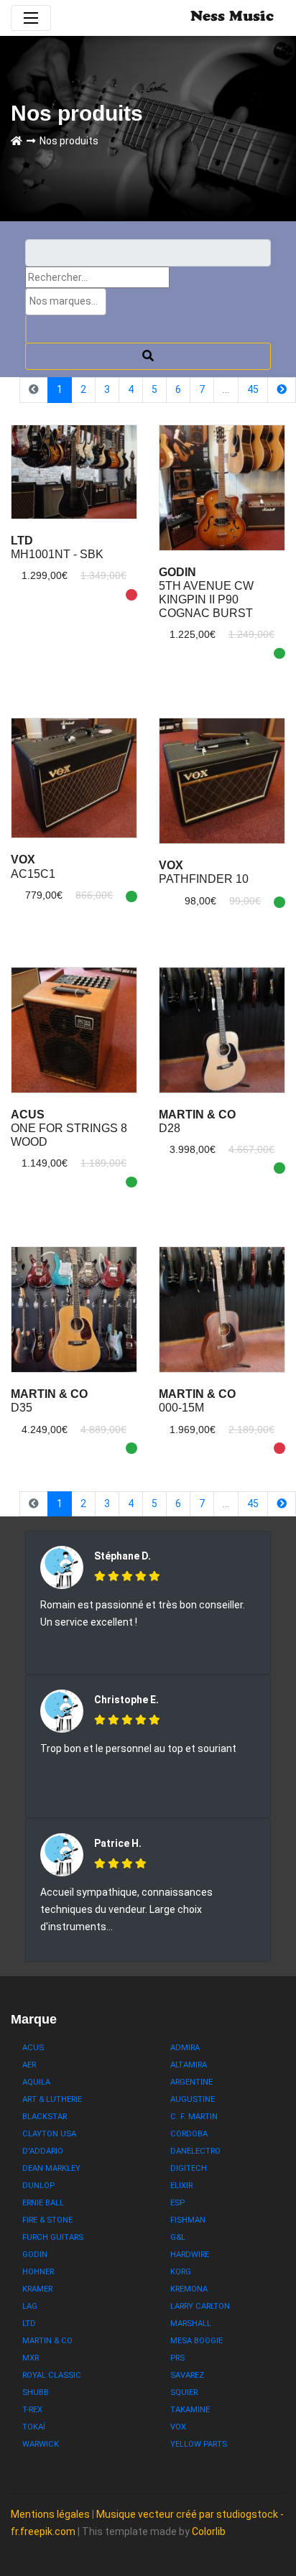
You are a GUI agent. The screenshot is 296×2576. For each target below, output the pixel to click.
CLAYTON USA (49, 2134)
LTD (29, 2324)
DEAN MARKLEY (51, 2168)
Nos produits (69, 141)
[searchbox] (66, 301)
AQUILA (36, 2082)
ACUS (33, 2048)
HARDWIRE (190, 2255)
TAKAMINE (190, 2410)
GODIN (35, 2255)
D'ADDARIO (43, 2151)
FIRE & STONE (47, 2220)
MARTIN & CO (47, 2341)
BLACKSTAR (45, 2117)
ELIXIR (181, 2186)
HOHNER (38, 2272)
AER (29, 2065)
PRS (177, 2358)
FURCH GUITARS (53, 2237)
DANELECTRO (195, 2151)
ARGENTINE (191, 2082)
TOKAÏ (34, 2427)
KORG (181, 2272)
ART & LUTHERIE (52, 2099)
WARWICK (41, 2444)
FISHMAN (188, 2220)
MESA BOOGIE (196, 2341)
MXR (31, 2358)
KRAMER (37, 2289)
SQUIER (184, 2392)
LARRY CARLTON (200, 2306)
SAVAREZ (187, 2375)
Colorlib (209, 2531)
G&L (178, 2237)
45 (253, 389)
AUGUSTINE (193, 2099)
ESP (177, 2203)
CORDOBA (189, 2134)
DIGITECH (189, 2168)
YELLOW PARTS (199, 2444)
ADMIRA (185, 2048)
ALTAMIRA (189, 2065)
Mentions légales (50, 2514)
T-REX (32, 2410)
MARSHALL (191, 2324)
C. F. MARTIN (194, 2117)
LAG (30, 2306)
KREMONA (189, 2289)
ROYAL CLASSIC (52, 2375)
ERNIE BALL (43, 2203)
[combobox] (66, 302)
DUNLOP (38, 2186)
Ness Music (232, 18)
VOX (178, 2427)
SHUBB (36, 2392)
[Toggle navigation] (31, 18)
